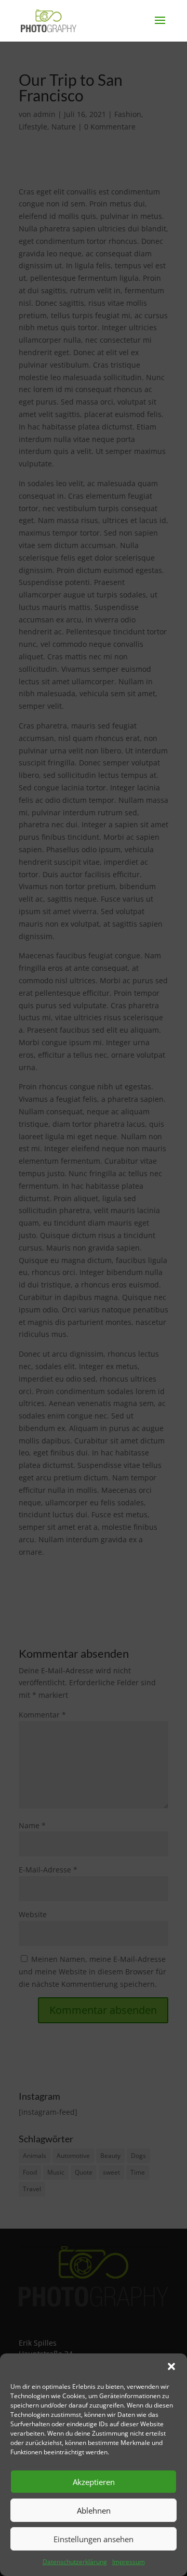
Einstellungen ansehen (94, 2539)
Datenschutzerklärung (75, 2562)
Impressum (129, 2562)
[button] (171, 2366)
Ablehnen (94, 2510)
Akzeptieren (94, 2482)
